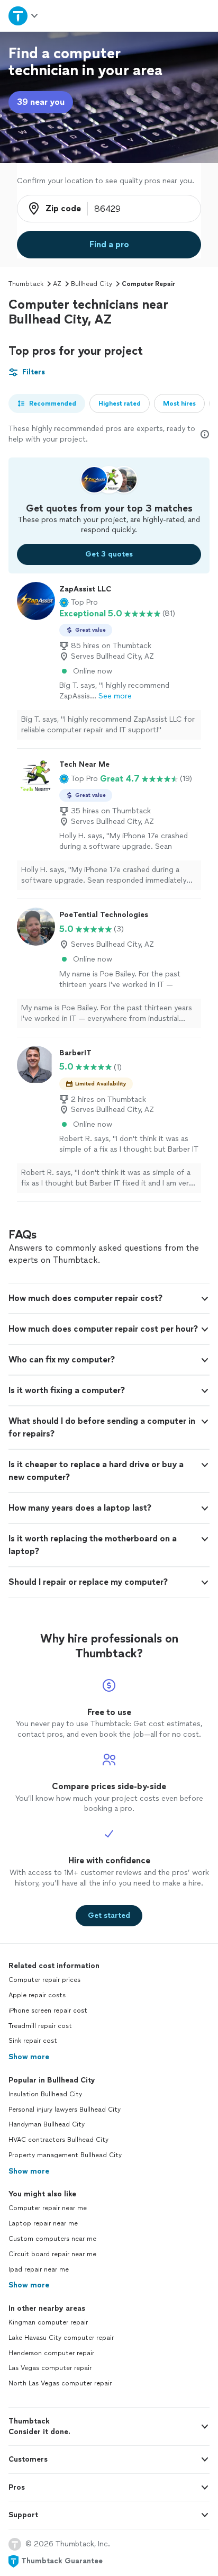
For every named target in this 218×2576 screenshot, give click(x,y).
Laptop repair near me (43, 2223)
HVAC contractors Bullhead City (58, 2140)
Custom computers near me (52, 2239)
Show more (29, 2057)
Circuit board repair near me (52, 2254)
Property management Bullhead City (65, 2155)
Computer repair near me (48, 2208)
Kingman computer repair (48, 2322)
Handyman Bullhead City (47, 2124)
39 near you (41, 102)
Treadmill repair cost (40, 2026)
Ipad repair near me (39, 2269)
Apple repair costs (37, 1995)
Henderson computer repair (51, 2353)
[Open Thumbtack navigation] (24, 16)
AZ (57, 284)
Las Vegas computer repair (50, 2368)
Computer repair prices (44, 1980)
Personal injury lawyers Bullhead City (65, 2110)
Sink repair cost (33, 2041)
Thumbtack (26, 284)
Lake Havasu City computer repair (61, 2338)
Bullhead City (92, 284)
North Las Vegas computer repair (60, 2383)
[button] (79, 603)
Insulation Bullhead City (45, 2094)
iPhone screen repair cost (48, 2010)
